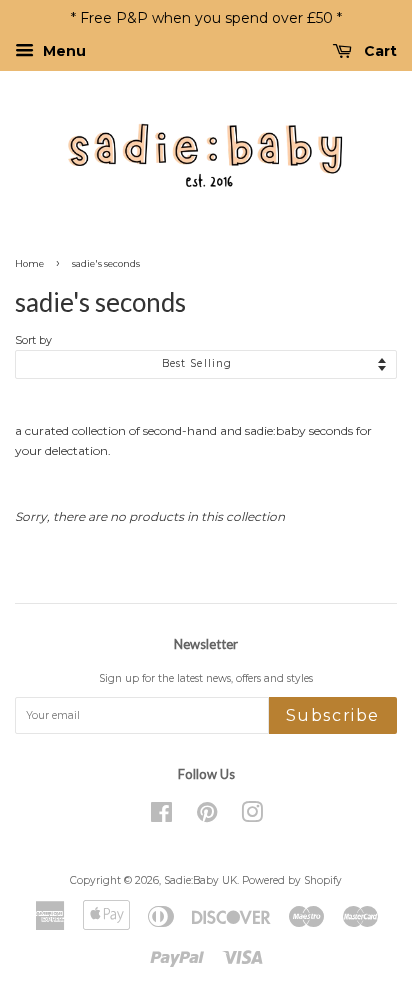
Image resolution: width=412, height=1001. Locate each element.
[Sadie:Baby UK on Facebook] (161, 817)
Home (29, 263)
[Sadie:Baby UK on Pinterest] (207, 817)
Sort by (33, 340)
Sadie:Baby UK (200, 880)
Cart (378, 51)
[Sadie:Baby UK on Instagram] (252, 817)
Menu (62, 51)
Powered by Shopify (292, 880)
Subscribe (333, 715)
